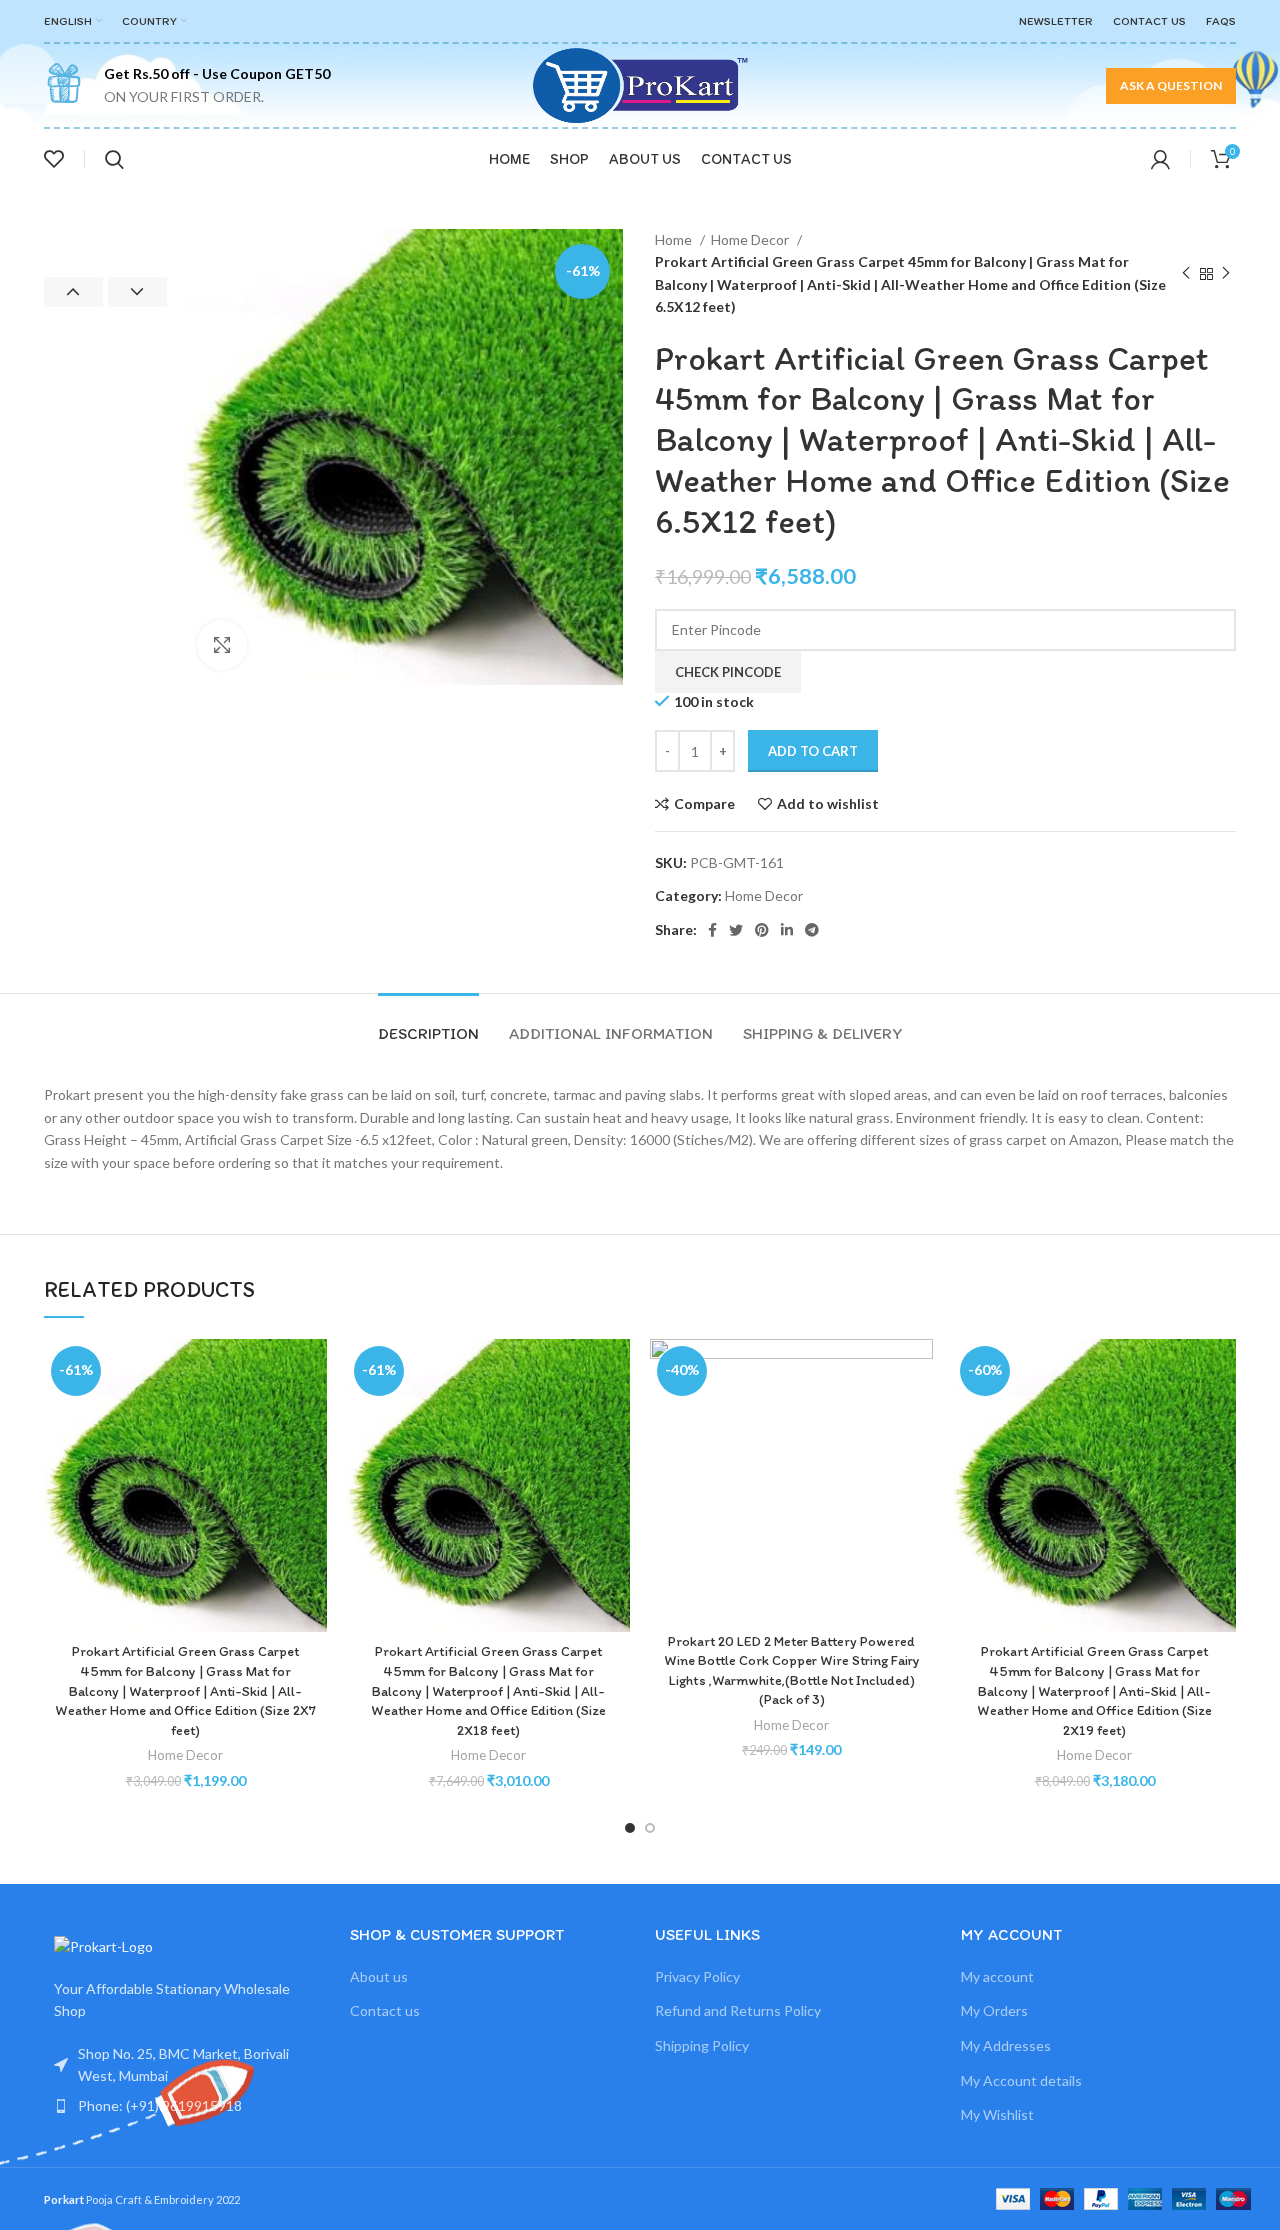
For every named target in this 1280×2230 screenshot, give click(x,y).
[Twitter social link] (736, 930)
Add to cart (813, 751)
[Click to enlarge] (222, 645)
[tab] (428, 1023)
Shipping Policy (702, 2045)
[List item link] (182, 2106)
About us (379, 1976)
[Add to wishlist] (312, 1371)
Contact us (385, 2010)
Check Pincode (728, 672)
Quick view (312, 1461)
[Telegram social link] (812, 930)
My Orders (994, 2010)
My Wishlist (997, 2114)
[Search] (114, 159)
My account (997, 1976)
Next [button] (137, 292)
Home (675, 239)
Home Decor (751, 239)
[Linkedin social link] (787, 930)
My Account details (1021, 2080)
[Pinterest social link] (762, 930)
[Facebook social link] (712, 930)
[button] (312, 1416)
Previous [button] (73, 292)
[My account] (1160, 159)
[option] (105, 230)
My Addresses (1006, 2045)
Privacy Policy (697, 1976)
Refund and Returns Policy (738, 2010)
